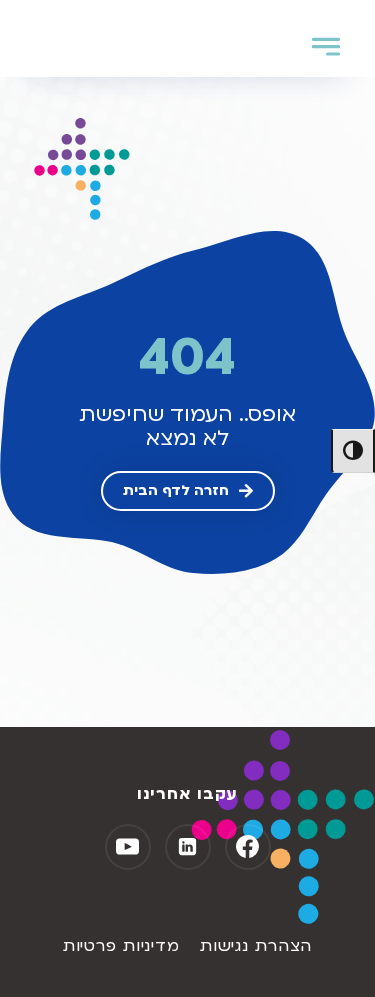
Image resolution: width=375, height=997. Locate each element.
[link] (188, 491)
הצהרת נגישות (256, 946)
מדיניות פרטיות (121, 946)
